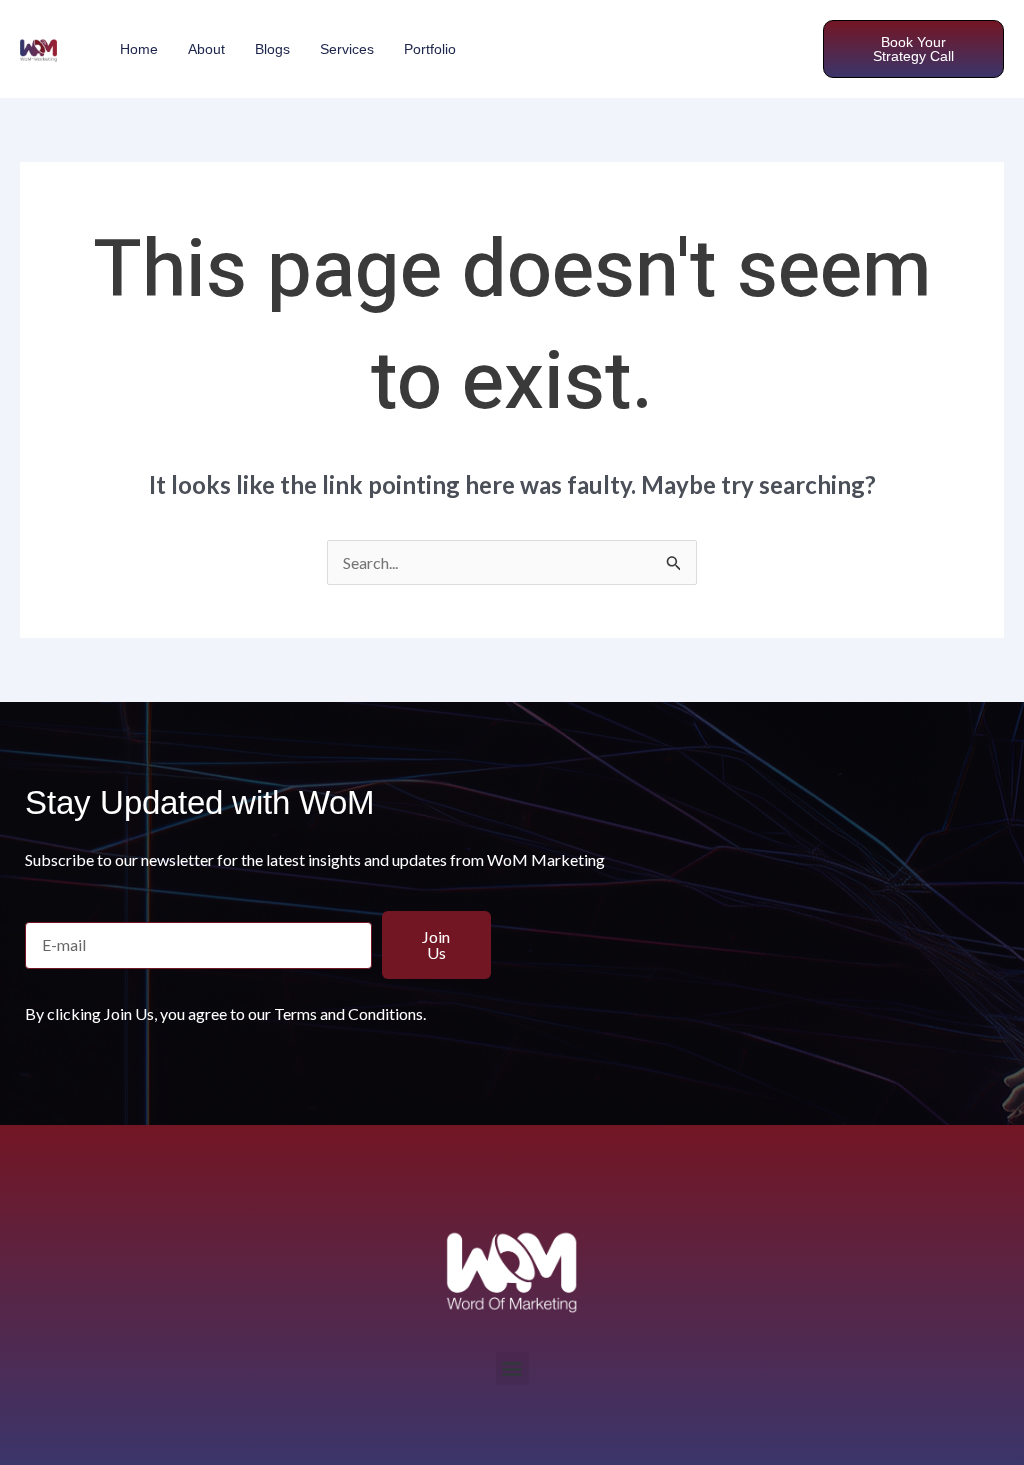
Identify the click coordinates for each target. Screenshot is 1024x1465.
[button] (512, 1368)
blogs (272, 49)
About (206, 49)
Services (347, 49)
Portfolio (430, 49)
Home (139, 49)
